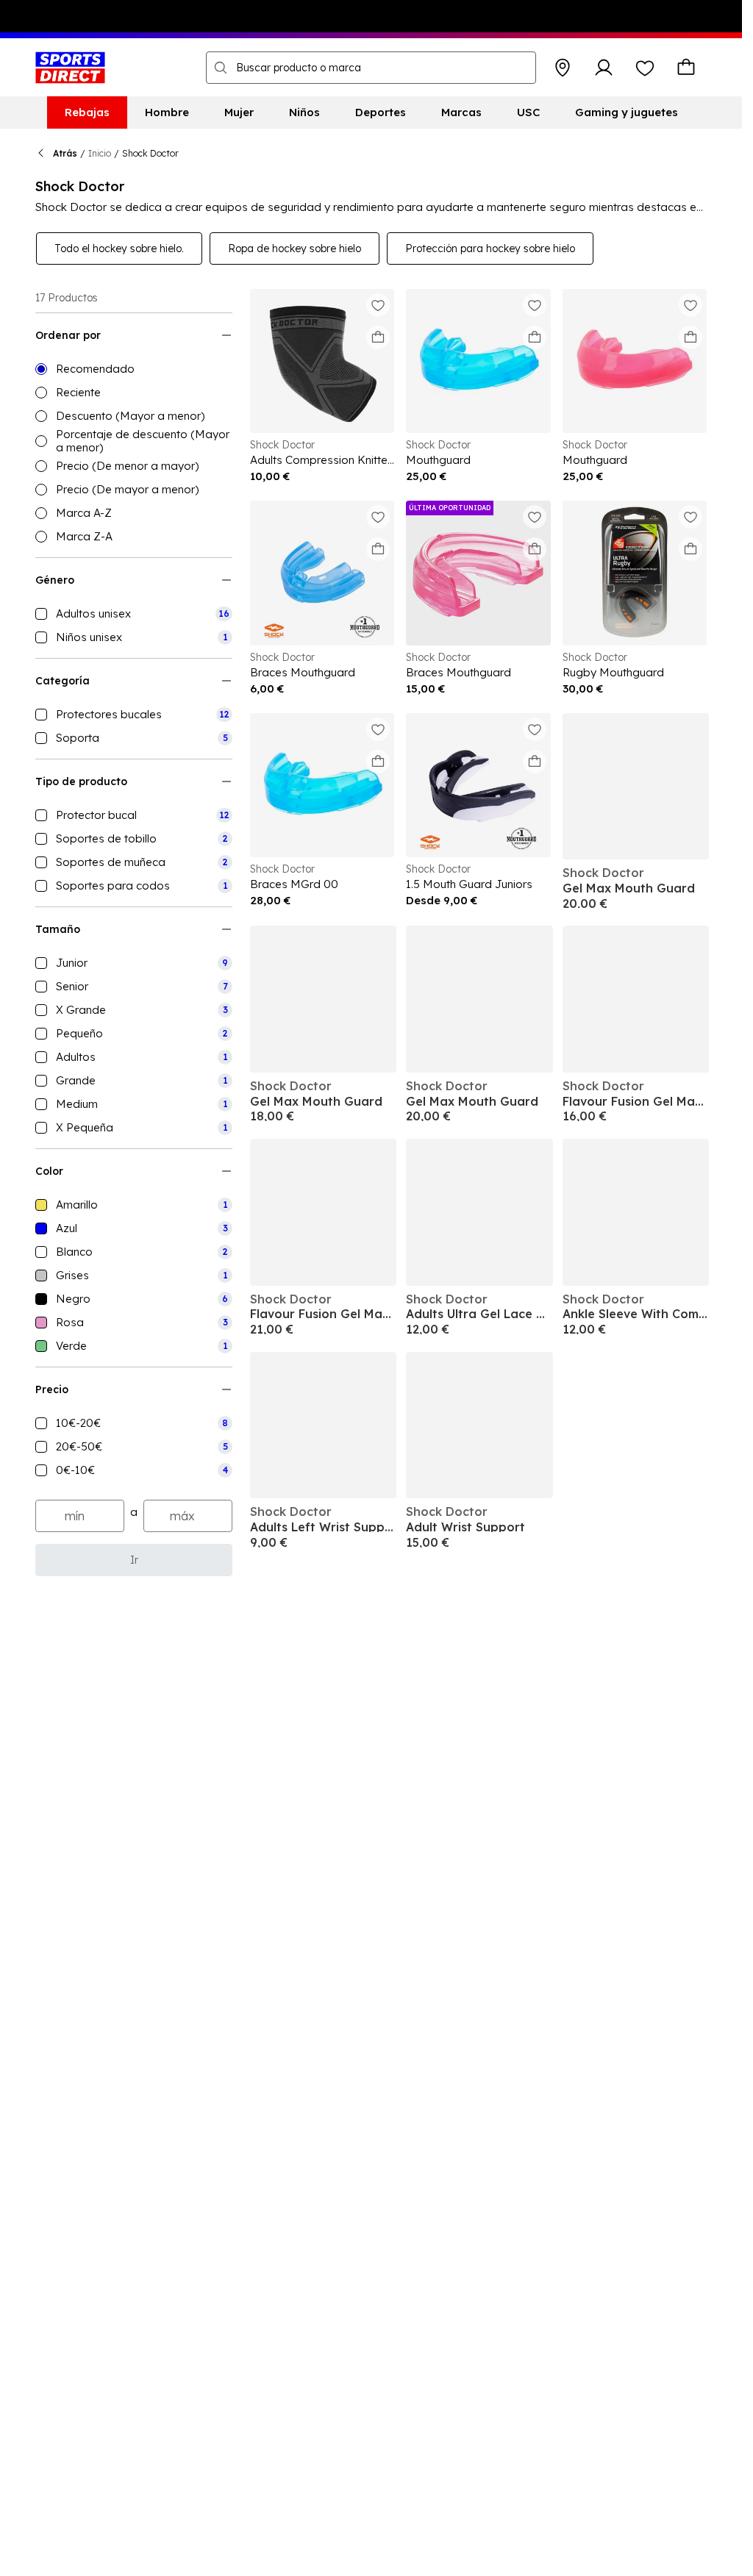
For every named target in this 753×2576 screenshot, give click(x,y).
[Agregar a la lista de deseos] (378, 305)
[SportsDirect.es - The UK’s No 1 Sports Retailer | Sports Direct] (70, 68)
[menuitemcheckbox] (134, 614)
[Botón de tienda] (563, 68)
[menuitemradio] (134, 369)
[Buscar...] (221, 68)
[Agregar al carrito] (378, 337)
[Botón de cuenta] (604, 68)
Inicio (100, 153)
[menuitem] (87, 112)
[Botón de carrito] (686, 68)
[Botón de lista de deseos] (645, 68)
